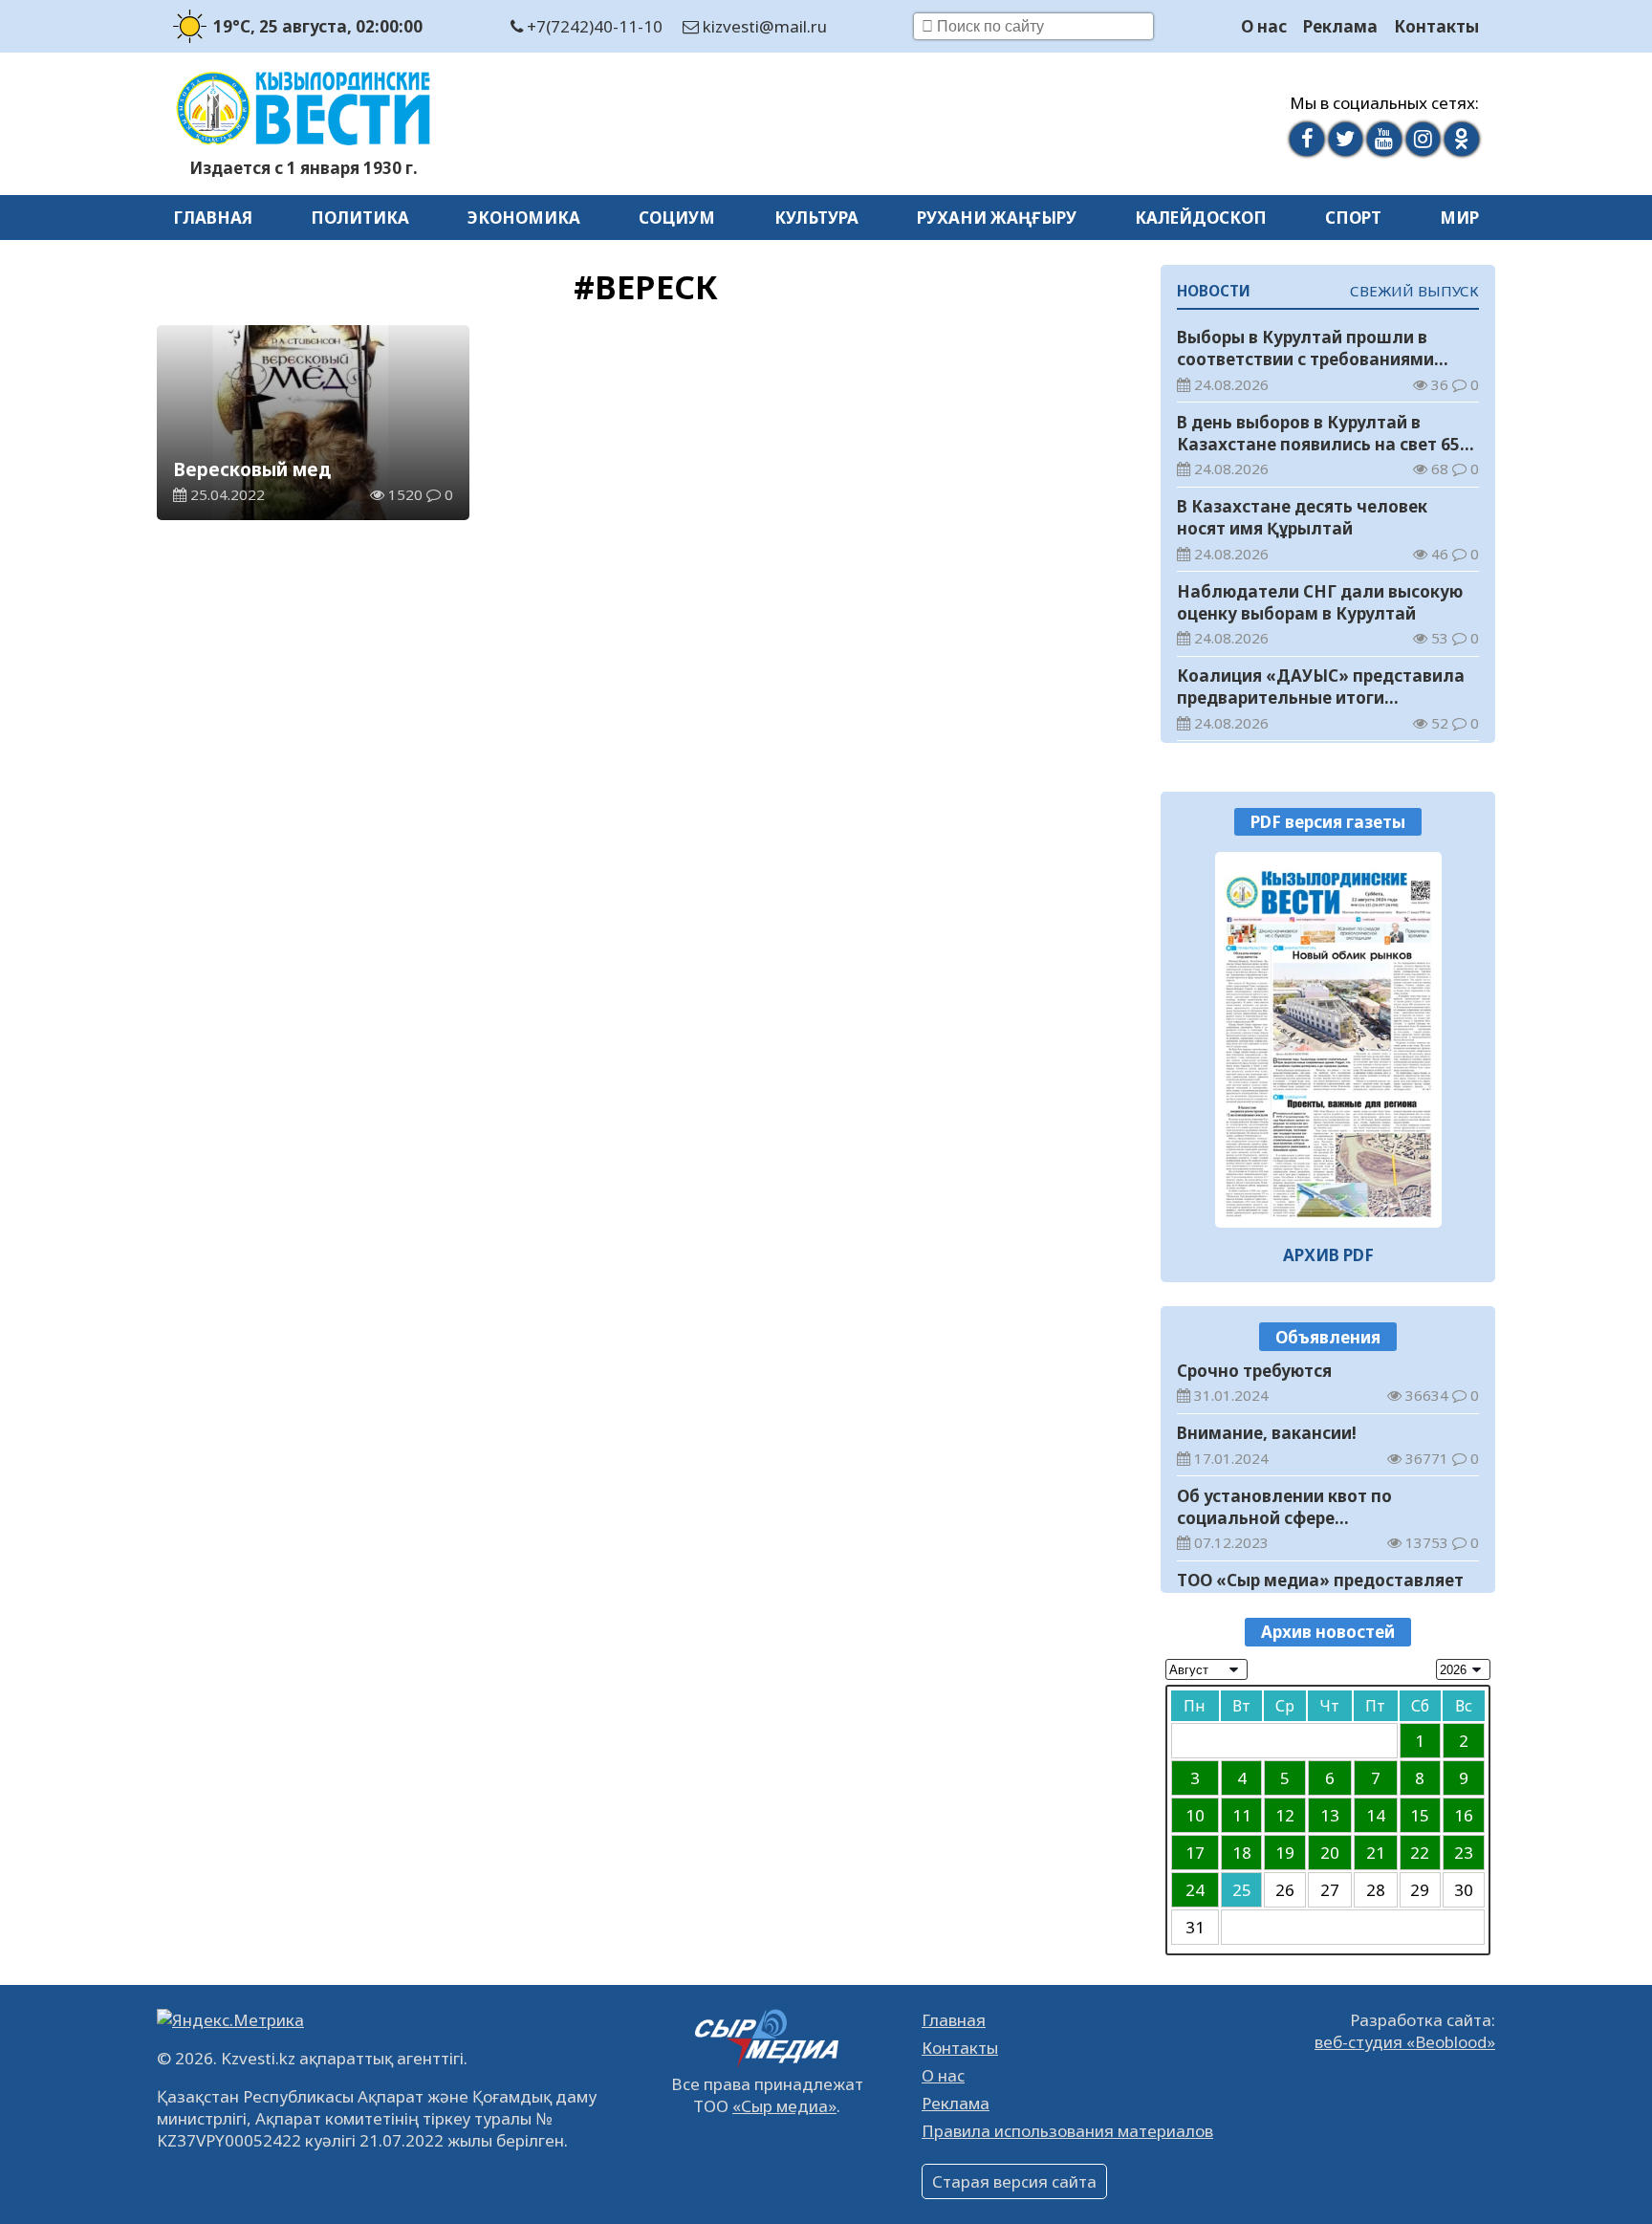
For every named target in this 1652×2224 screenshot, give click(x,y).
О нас (1264, 26)
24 (1195, 1890)
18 (1242, 1853)
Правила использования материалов (1067, 2131)
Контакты (1436, 26)
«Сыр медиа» (784, 2106)
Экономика (524, 218)
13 (1330, 1815)
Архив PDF (1328, 1255)
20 (1330, 1853)
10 (1195, 1815)
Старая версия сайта (1014, 2181)
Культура (816, 218)
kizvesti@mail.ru (763, 26)
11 (1242, 1815)
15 (1420, 1815)
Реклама (1340, 26)
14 (1376, 1815)
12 (1285, 1815)
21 (1376, 1853)
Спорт (1353, 218)
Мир (1459, 218)
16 (1464, 1815)
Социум (677, 218)
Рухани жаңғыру (997, 218)
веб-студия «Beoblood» (1405, 2042)
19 (1285, 1853)
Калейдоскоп (1201, 218)
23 (1464, 1853)
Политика (360, 218)
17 (1195, 1853)
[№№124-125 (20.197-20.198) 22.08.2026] (1328, 1039)
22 (1420, 1853)
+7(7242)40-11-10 (593, 26)
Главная (213, 218)
